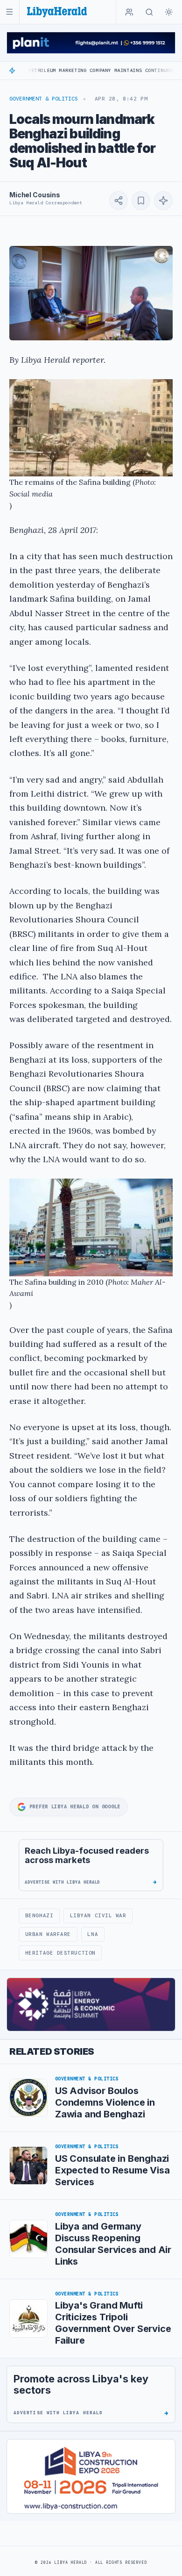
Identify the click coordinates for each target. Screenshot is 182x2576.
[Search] (149, 12)
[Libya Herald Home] (57, 12)
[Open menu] (10, 12)
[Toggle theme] (169, 12)
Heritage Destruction (60, 1953)
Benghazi (39, 1915)
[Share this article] (119, 201)
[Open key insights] (163, 201)
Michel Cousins (35, 195)
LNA (93, 1934)
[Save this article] (141, 201)
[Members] (129, 12)
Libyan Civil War (98, 1915)
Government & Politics (44, 99)
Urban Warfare (48, 1934)
